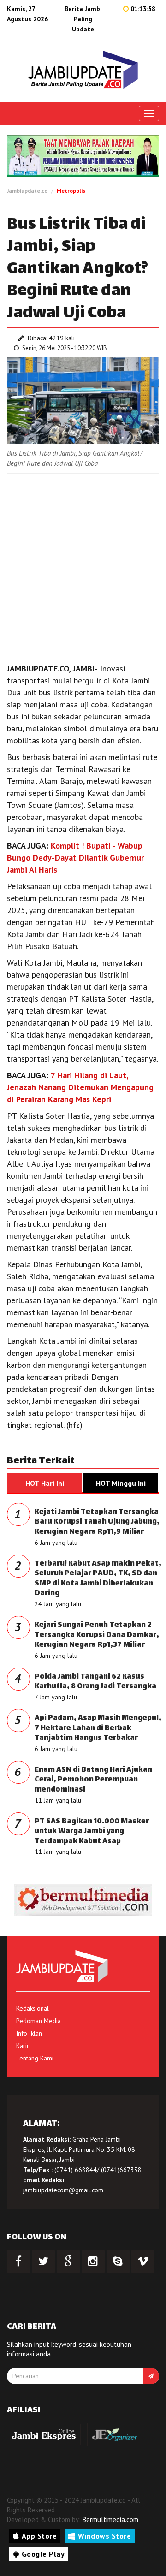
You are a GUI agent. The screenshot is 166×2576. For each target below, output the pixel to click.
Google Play (43, 2554)
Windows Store (105, 2536)
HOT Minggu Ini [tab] (121, 1483)
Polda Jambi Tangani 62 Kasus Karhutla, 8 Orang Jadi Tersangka (95, 1682)
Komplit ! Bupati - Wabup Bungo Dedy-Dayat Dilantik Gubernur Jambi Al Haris (75, 858)
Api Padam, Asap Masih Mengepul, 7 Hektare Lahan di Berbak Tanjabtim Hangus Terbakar (98, 1728)
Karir (23, 2046)
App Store (39, 2536)
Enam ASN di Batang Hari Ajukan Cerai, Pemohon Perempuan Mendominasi (93, 1780)
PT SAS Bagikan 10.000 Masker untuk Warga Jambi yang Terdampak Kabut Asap (92, 1832)
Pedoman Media (39, 2021)
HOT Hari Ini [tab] (45, 1483)
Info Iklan (29, 2033)
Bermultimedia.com (110, 2520)
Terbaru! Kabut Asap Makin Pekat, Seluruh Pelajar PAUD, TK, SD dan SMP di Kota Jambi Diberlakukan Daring (98, 1579)
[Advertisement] (83, 566)
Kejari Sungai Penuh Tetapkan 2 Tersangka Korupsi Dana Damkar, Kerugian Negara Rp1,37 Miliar (97, 1635)
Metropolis (71, 191)
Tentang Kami (35, 2058)
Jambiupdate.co (27, 191)
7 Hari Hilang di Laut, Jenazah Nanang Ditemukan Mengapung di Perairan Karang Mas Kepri (80, 1087)
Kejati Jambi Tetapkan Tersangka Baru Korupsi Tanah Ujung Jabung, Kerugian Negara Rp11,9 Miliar (97, 1522)
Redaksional (33, 2008)
